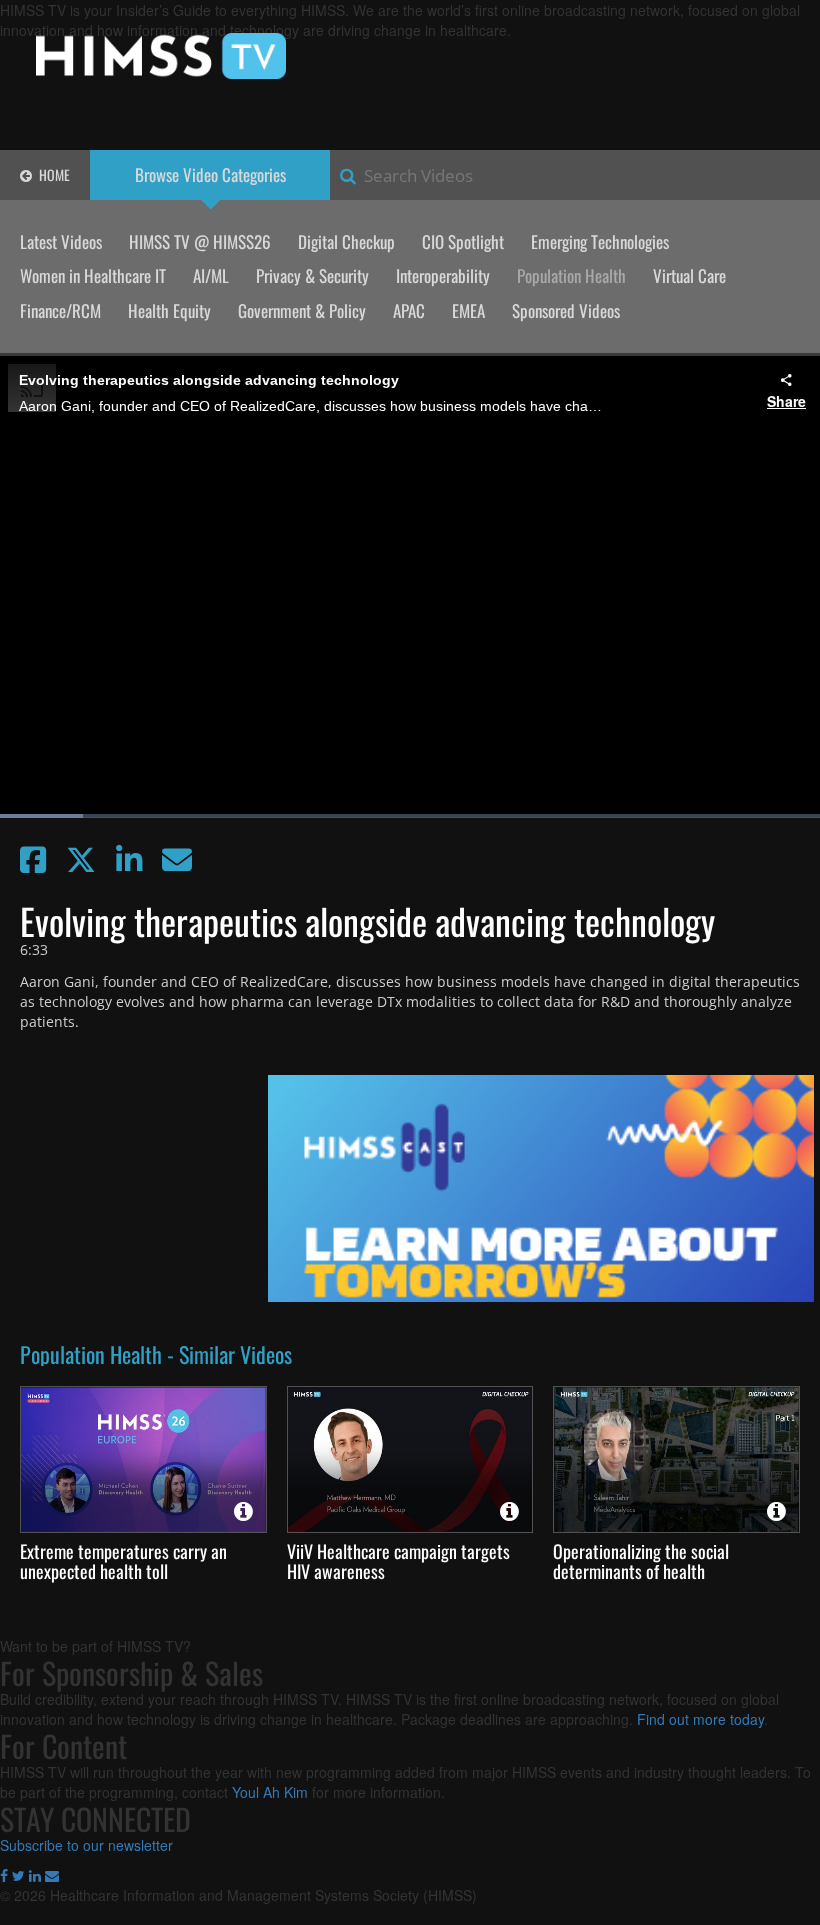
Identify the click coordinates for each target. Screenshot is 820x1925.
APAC (409, 310)
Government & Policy (302, 310)
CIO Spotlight (463, 241)
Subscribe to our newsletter (86, 1845)
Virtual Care (689, 275)
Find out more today (700, 1719)
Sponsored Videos (566, 310)
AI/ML (211, 275)
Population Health (571, 275)
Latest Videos (61, 241)
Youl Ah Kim (270, 1792)
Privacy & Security (312, 275)
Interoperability (443, 275)
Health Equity (169, 310)
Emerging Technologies (600, 241)
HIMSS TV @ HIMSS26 (200, 241)
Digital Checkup (346, 241)
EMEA (468, 310)
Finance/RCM (60, 310)
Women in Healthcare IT (93, 275)
